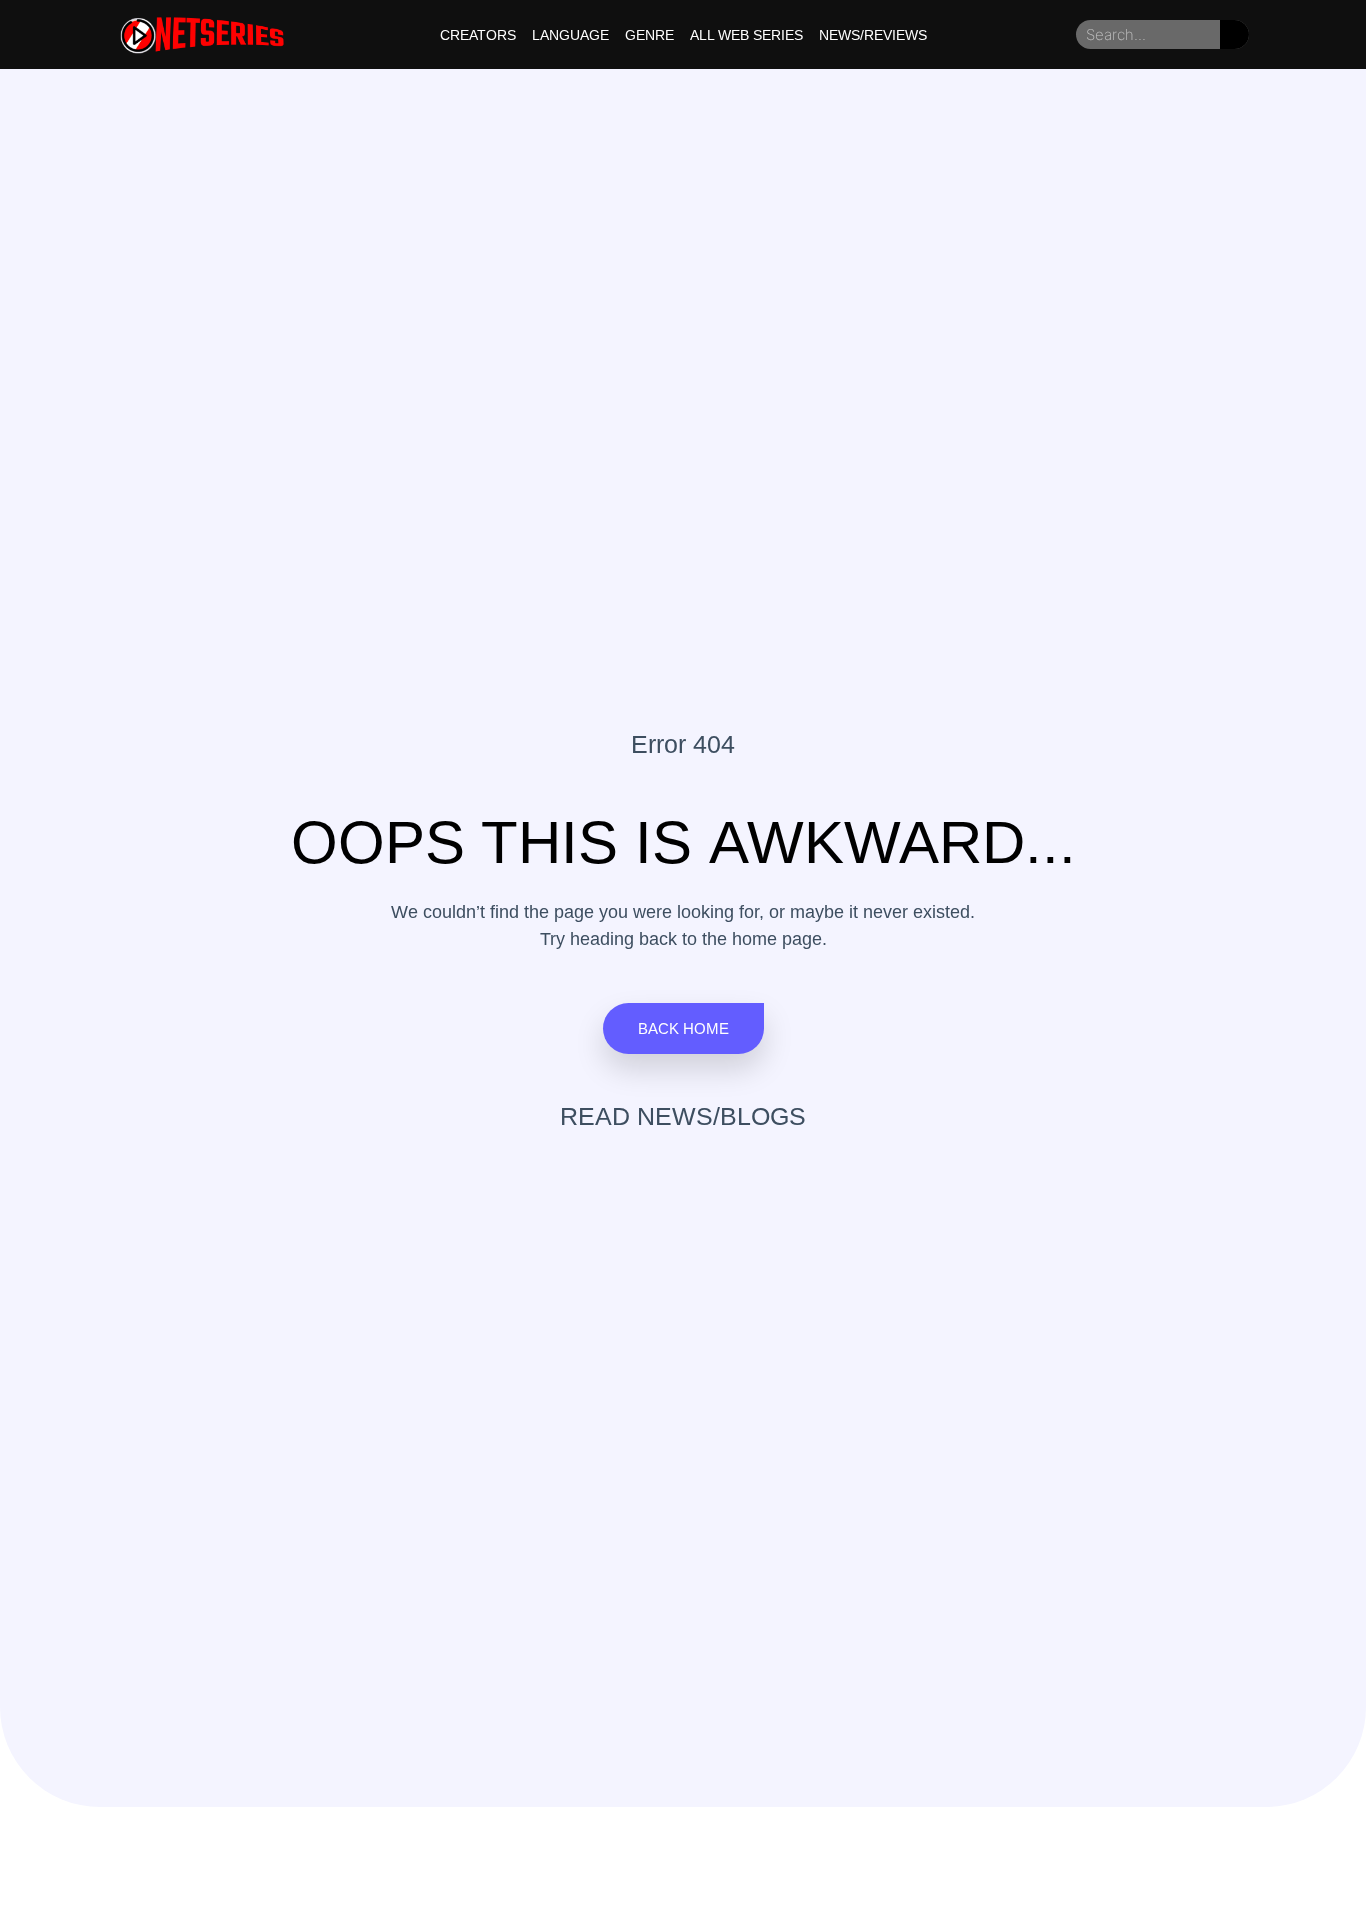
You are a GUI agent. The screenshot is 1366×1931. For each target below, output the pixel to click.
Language (570, 35)
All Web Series (746, 35)
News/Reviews (873, 35)
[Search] (1234, 34)
